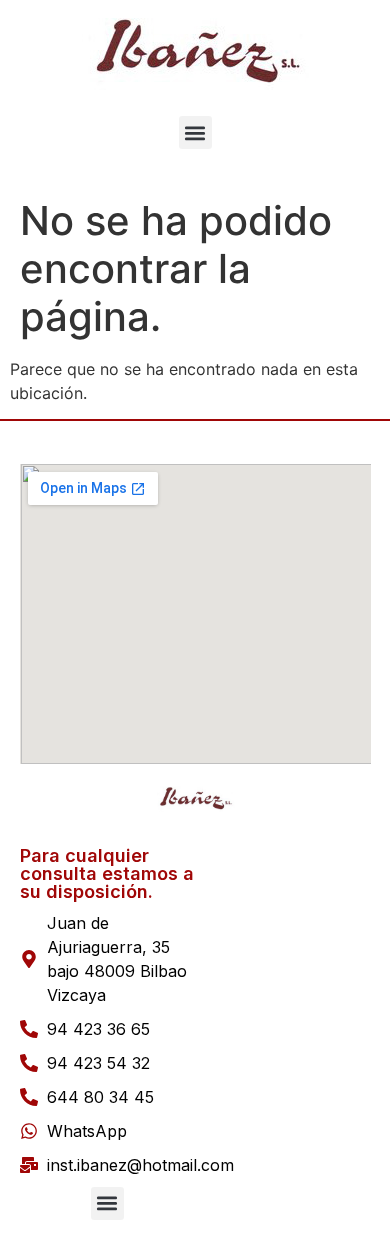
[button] (195, 132)
